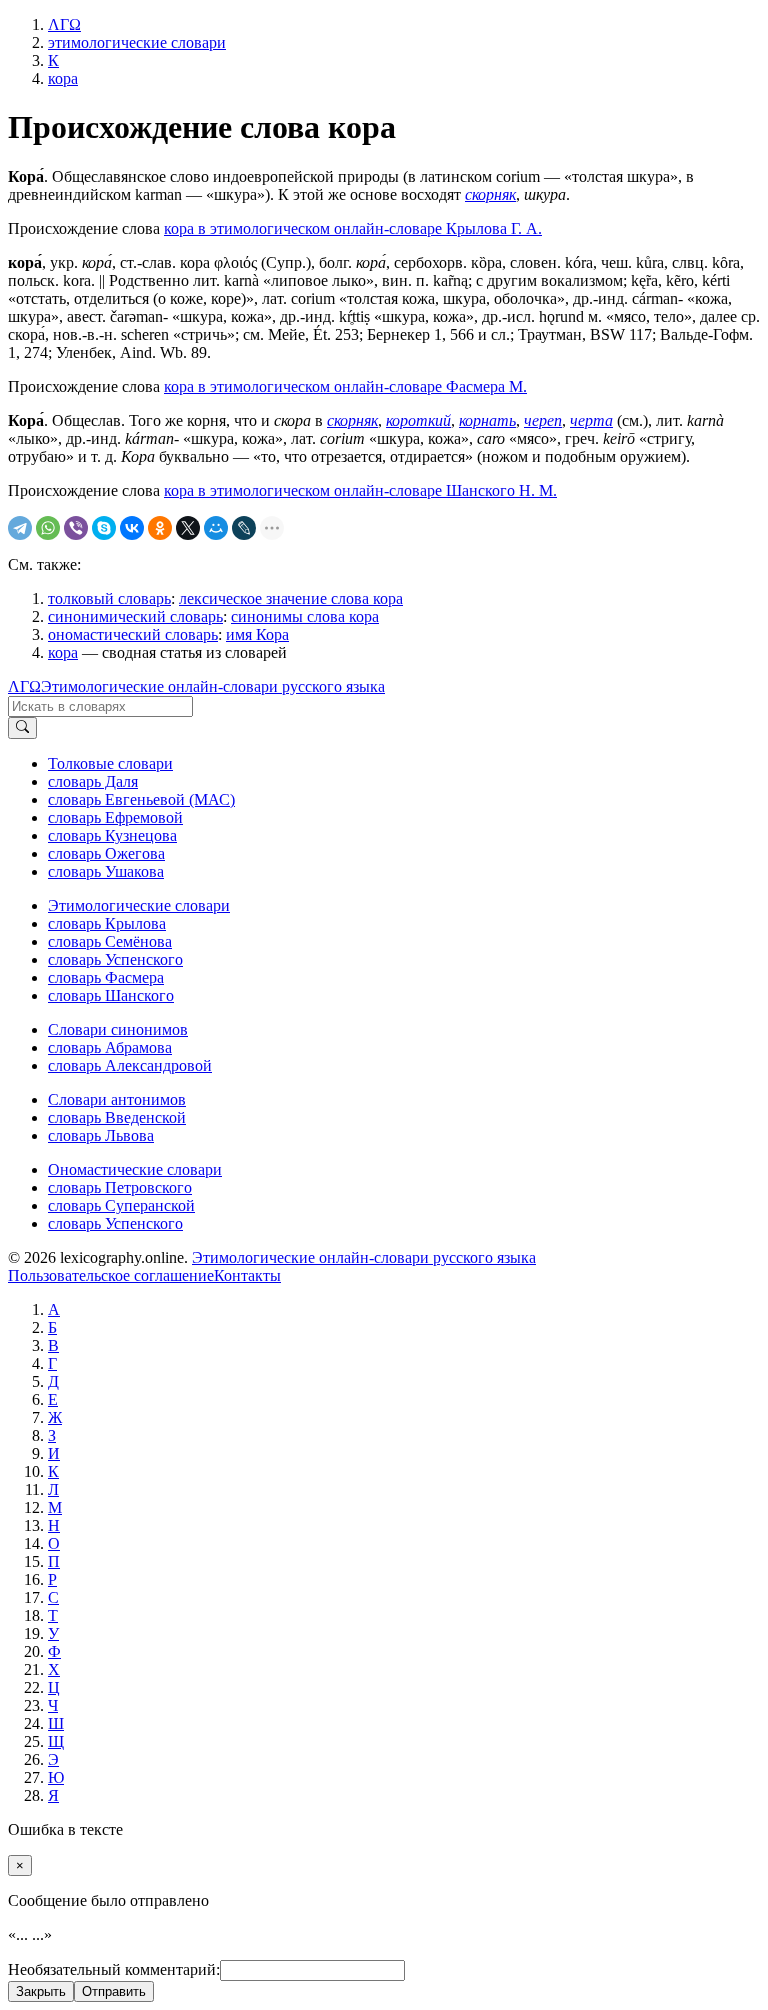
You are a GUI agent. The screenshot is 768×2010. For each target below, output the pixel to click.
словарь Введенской (117, 1117)
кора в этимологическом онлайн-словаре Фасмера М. (345, 386)
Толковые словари (110, 763)
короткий (418, 420)
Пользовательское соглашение (111, 1275)
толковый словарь (109, 598)
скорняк (490, 194)
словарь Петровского (120, 1187)
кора (63, 652)
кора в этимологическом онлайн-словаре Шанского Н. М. (360, 490)
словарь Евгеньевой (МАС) (141, 799)
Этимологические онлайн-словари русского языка (213, 686)
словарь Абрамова (110, 1047)
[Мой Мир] (216, 528)
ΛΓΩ (24, 686)
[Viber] (76, 528)
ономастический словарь (133, 634)
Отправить (114, 1991)
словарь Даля (93, 781)
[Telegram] (20, 528)
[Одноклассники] (160, 528)
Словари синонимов (118, 1029)
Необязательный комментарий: (114, 1969)
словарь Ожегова (106, 853)
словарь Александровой (130, 1065)
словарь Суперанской (121, 1205)
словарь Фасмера (106, 977)
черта (591, 420)
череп (543, 420)
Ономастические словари (135, 1169)
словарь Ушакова (106, 871)
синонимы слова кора (305, 616)
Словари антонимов (117, 1099)
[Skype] (104, 528)
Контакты (247, 1275)
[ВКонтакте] (132, 528)
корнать (487, 420)
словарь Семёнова (110, 941)
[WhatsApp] (48, 528)
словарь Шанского (111, 995)
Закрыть (41, 1991)
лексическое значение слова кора (291, 598)
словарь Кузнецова (112, 835)
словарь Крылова (107, 923)
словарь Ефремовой (115, 817)
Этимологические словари (139, 905)
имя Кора (257, 634)
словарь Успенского (115, 959)
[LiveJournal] (244, 528)
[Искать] (22, 728)
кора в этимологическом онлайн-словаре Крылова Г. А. (353, 228)
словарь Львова (101, 1135)
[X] (188, 528)
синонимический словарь (135, 616)
